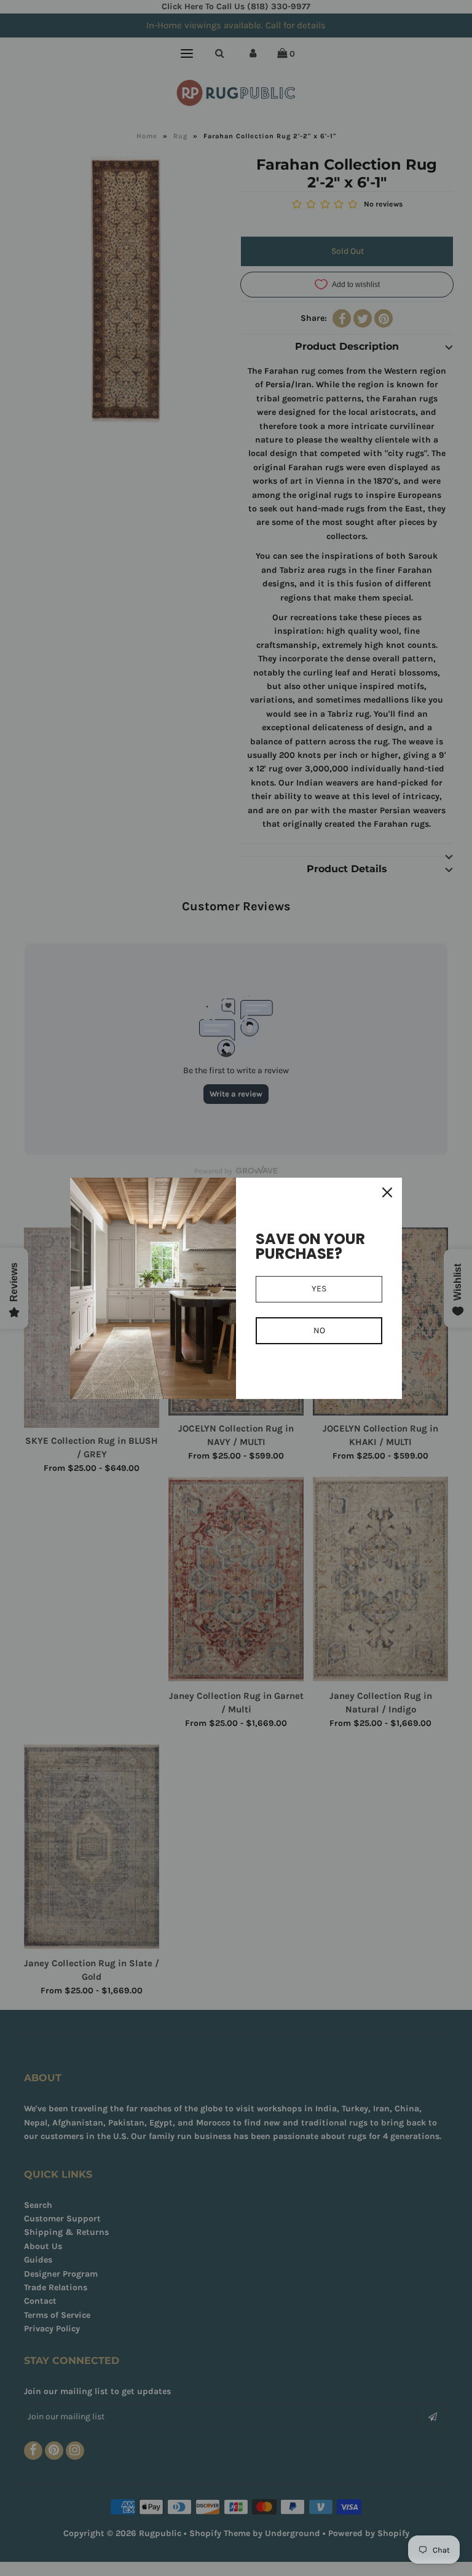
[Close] (387, 1192)
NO (319, 1330)
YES (319, 1289)
